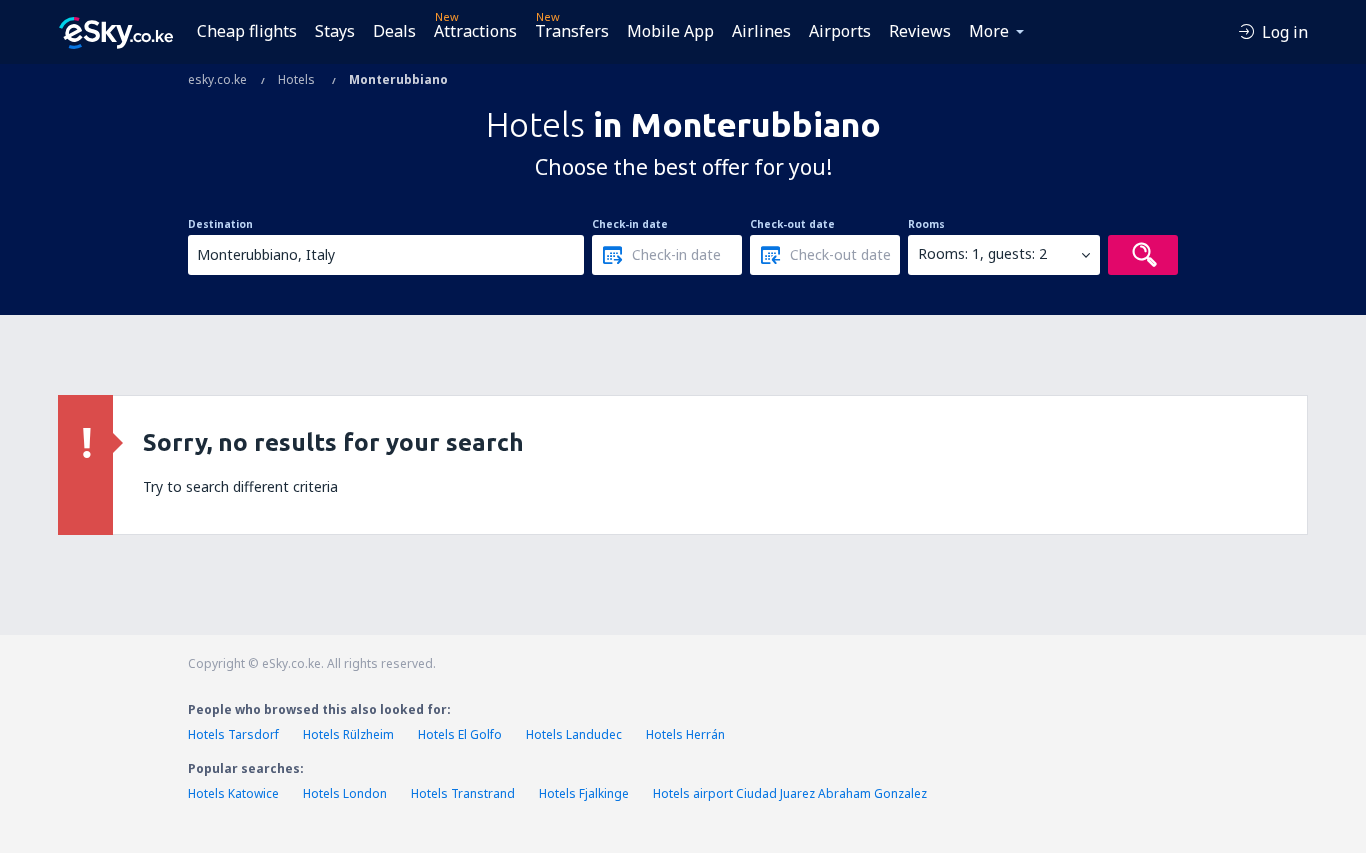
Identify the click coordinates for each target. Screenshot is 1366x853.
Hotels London (345, 793)
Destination (220, 224)
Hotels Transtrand (463, 793)
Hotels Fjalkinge (584, 793)
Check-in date (630, 224)
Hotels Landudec (574, 734)
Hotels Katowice (233, 793)
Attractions (475, 31)
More (989, 31)
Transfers (572, 31)
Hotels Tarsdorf (233, 734)
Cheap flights (247, 31)
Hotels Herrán (685, 734)
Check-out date (792, 224)
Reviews (920, 31)
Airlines (761, 31)
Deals (394, 31)
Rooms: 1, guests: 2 (982, 253)
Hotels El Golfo (460, 734)
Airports (840, 31)
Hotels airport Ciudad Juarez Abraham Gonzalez (790, 793)
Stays (335, 31)
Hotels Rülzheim (348, 734)
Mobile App (670, 31)
